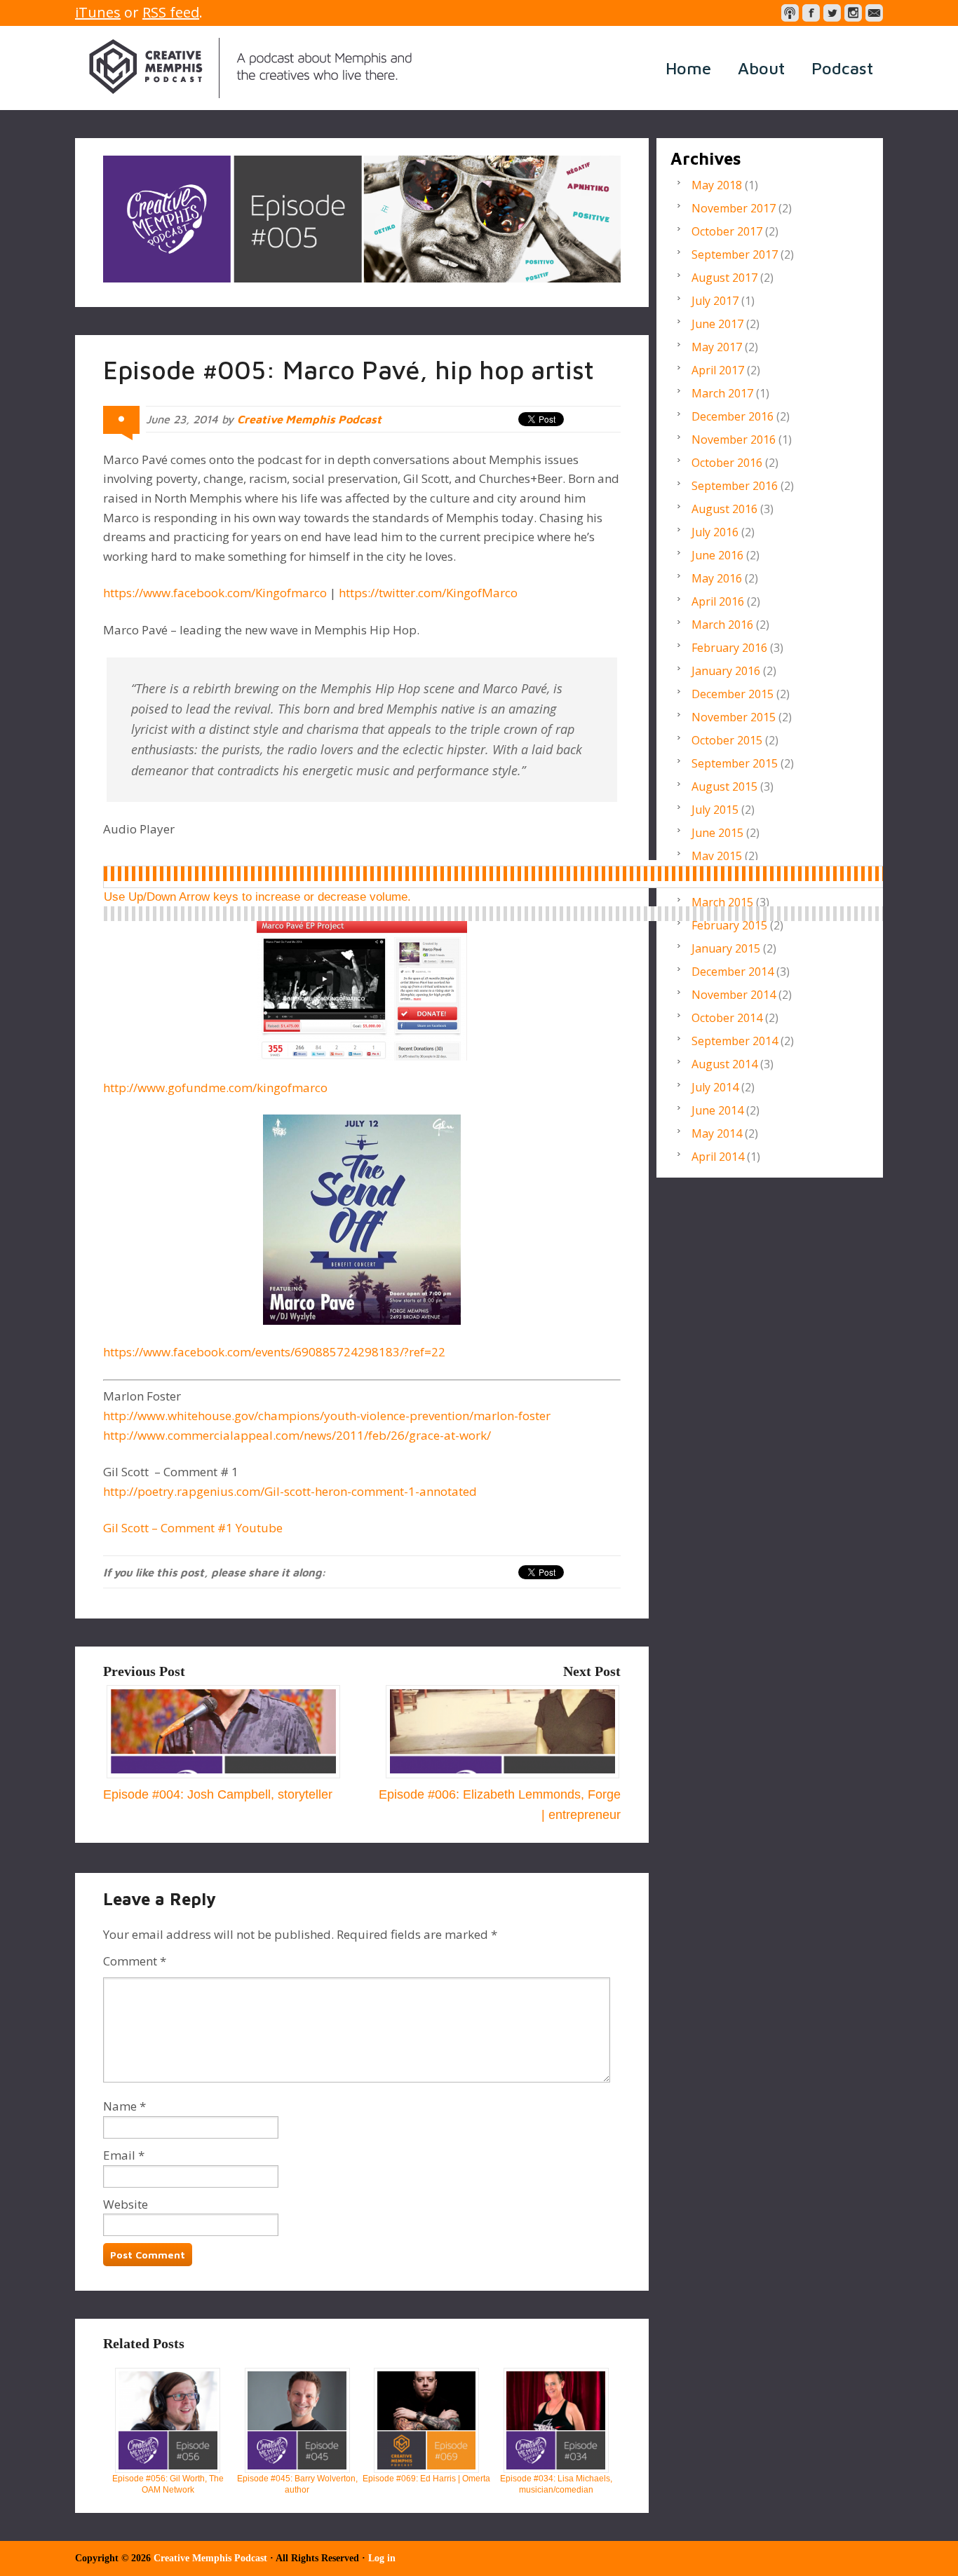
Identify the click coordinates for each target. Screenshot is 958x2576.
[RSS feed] (790, 13)
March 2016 (722, 625)
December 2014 (733, 972)
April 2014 (718, 1157)
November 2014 (734, 995)
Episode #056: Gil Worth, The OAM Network (168, 2484)
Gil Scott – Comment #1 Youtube (193, 1528)
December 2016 (733, 416)
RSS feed (171, 12)
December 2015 (733, 694)
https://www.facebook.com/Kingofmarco (215, 593)
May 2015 (717, 856)
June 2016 (717, 555)
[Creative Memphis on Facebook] (811, 13)
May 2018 (717, 185)
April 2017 (718, 370)
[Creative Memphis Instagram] (853, 13)
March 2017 (722, 393)
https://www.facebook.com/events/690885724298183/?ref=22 (274, 1352)
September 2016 (735, 486)
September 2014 (735, 1041)
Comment (135, 1961)
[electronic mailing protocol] (874, 13)
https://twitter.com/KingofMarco (427, 593)
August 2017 (724, 278)
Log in (382, 2558)
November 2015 (734, 717)
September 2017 (735, 254)
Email (119, 2155)
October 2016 (727, 463)
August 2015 (724, 786)
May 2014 (717, 1133)
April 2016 (718, 601)
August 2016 (724, 509)
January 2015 (726, 948)
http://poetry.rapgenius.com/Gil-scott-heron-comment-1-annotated (290, 1491)
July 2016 (715, 532)
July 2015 (715, 810)
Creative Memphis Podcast (250, 68)
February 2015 (729, 925)
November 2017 (734, 208)
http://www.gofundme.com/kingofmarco (215, 1088)
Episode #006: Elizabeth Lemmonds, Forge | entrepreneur (500, 1805)
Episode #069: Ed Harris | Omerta (426, 2479)
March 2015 (722, 902)
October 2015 (727, 740)
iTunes (98, 12)
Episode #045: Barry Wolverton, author (297, 2484)
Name (120, 2106)
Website (126, 2204)
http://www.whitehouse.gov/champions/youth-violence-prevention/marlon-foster (327, 1416)
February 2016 (729, 648)
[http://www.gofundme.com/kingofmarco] (362, 985)
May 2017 (717, 347)
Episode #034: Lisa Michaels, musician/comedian (556, 2484)
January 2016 (726, 671)
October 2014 (727, 1018)
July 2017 (715, 301)
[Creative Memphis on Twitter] (832, 13)
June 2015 (717, 833)
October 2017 (727, 231)
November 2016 (734, 439)
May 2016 (717, 578)
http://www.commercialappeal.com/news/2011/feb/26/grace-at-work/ (297, 1435)
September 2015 (735, 763)
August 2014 (724, 1064)
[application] (506, 874)
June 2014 (717, 1110)
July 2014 (715, 1087)
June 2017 (717, 324)
